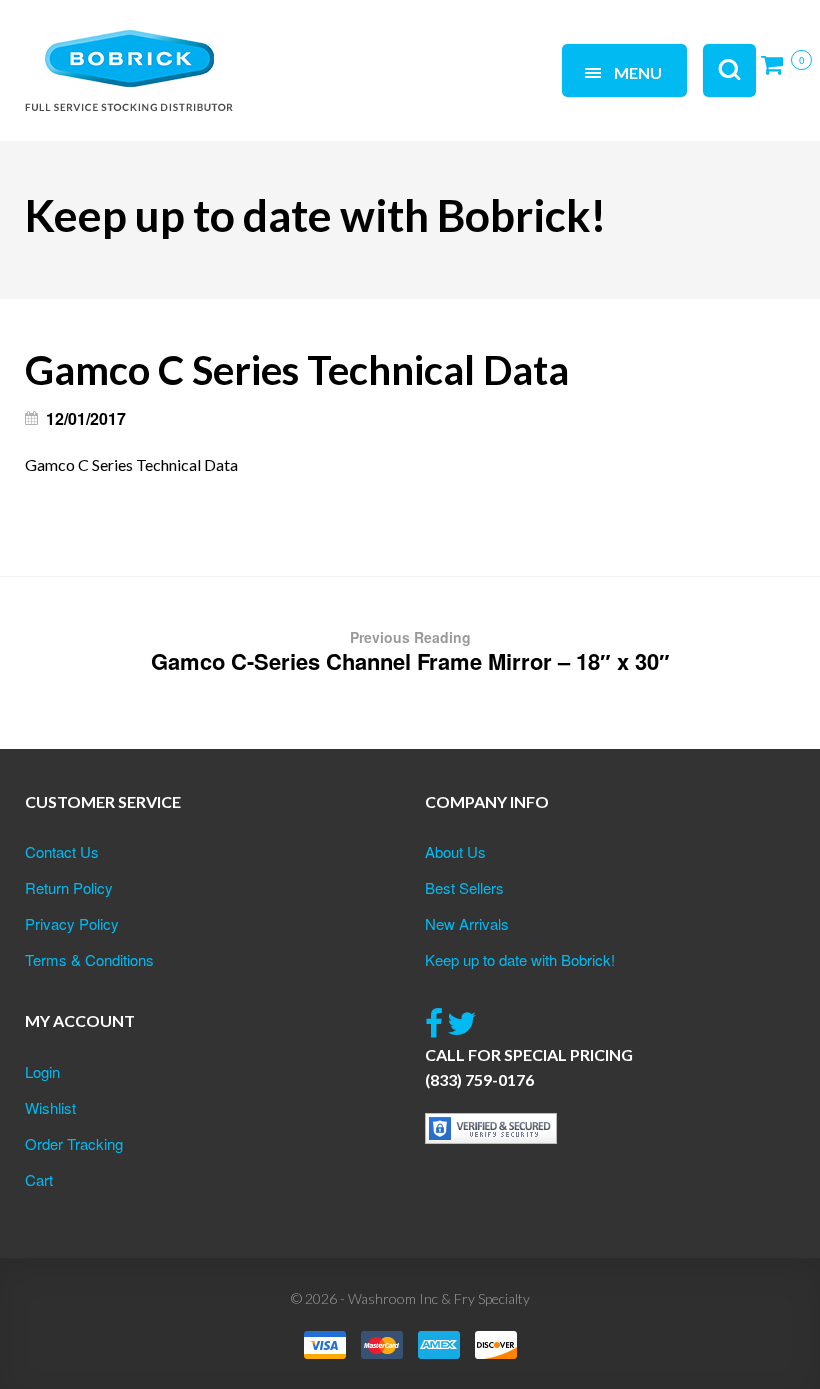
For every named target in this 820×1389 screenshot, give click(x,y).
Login (42, 1071)
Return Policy (69, 887)
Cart (39, 1179)
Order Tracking (74, 1143)
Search (270, 47)
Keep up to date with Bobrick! (520, 959)
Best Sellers (464, 887)
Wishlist (50, 1107)
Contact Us (62, 851)
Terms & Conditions (89, 959)
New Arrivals (467, 923)
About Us (455, 851)
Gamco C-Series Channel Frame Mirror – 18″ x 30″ (410, 652)
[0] (778, 72)
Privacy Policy (72, 923)
